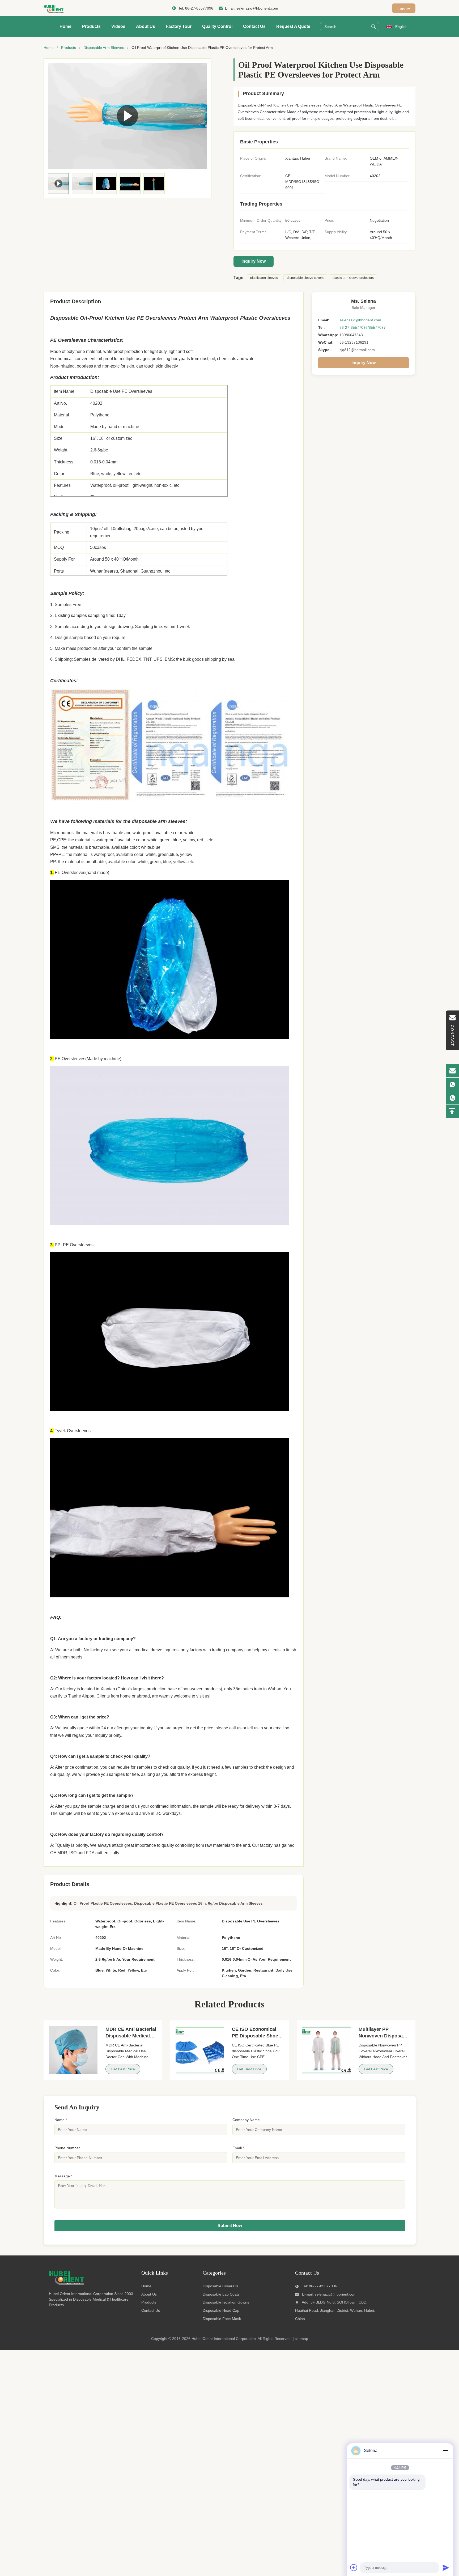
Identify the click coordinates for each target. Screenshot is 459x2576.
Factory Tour (179, 26)
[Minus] (446, 2451)
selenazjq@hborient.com (257, 8)
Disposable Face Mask (222, 2319)
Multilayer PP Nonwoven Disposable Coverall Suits (384, 2036)
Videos (118, 26)
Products (91, 26)
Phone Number (67, 2148)
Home (65, 26)
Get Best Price (123, 2069)
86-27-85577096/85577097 (363, 327)
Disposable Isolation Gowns (226, 2302)
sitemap (301, 2339)
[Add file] (354, 2568)
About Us (146, 26)
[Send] (446, 2568)
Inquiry (404, 8)
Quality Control (217, 26)
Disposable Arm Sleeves (104, 48)
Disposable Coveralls (220, 2286)
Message (63, 2176)
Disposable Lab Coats (221, 2294)
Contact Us (254, 26)
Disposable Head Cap (221, 2310)
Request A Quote (293, 26)
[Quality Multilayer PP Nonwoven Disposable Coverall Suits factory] (326, 2050)
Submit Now (230, 2226)
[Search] (373, 27)
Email (238, 2148)
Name (61, 2120)
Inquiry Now (254, 261)
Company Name (246, 2120)
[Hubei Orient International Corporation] (54, 8)
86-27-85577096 (199, 8)
